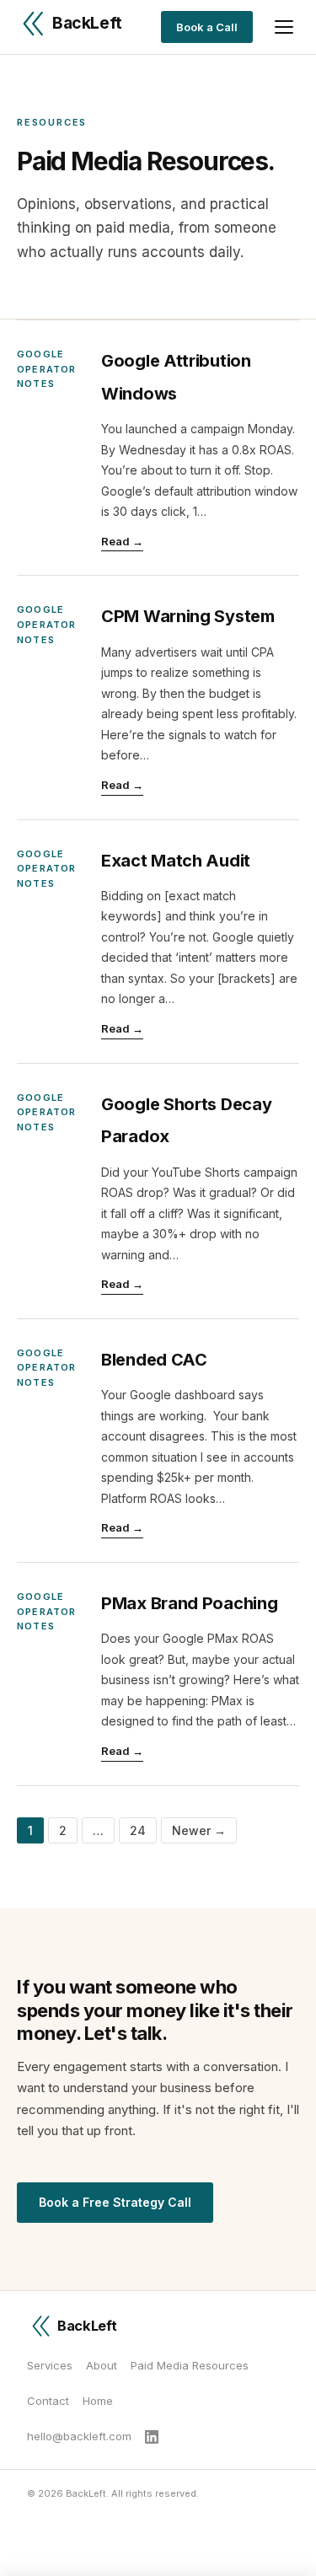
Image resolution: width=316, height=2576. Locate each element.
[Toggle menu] (284, 27)
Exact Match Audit (176, 861)
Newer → (199, 1830)
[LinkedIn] (152, 2437)
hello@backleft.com (79, 2436)
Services (50, 2365)
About (102, 2365)
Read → (122, 541)
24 (138, 1830)
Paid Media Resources (190, 2365)
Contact (48, 2401)
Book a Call (207, 27)
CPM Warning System (188, 616)
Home (98, 2401)
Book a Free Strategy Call (115, 2202)
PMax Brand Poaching (189, 1603)
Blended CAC (154, 1360)
